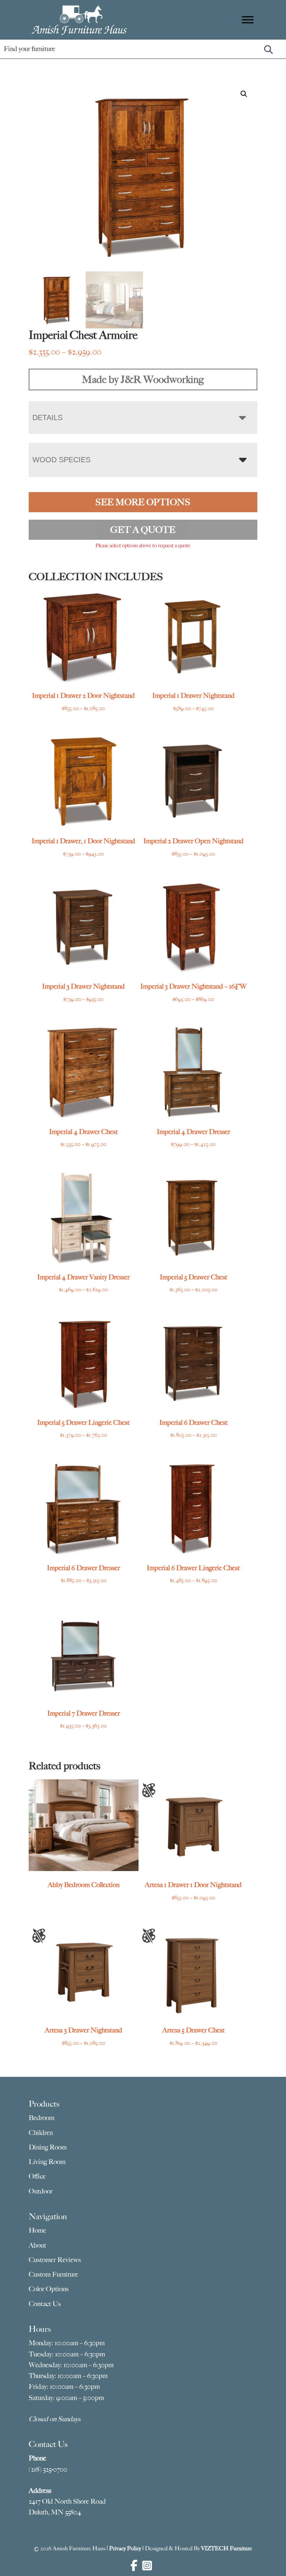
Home (37, 2230)
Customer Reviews (55, 2260)
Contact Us (45, 2304)
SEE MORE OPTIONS (143, 502)
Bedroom (42, 2118)
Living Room (47, 2162)
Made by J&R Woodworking (143, 379)
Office (37, 2176)
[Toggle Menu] (248, 20)
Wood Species (61, 460)
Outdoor (41, 2191)
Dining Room (48, 2147)
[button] (244, 94)
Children (41, 2133)
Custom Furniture (53, 2274)
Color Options (49, 2289)
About (37, 2245)
